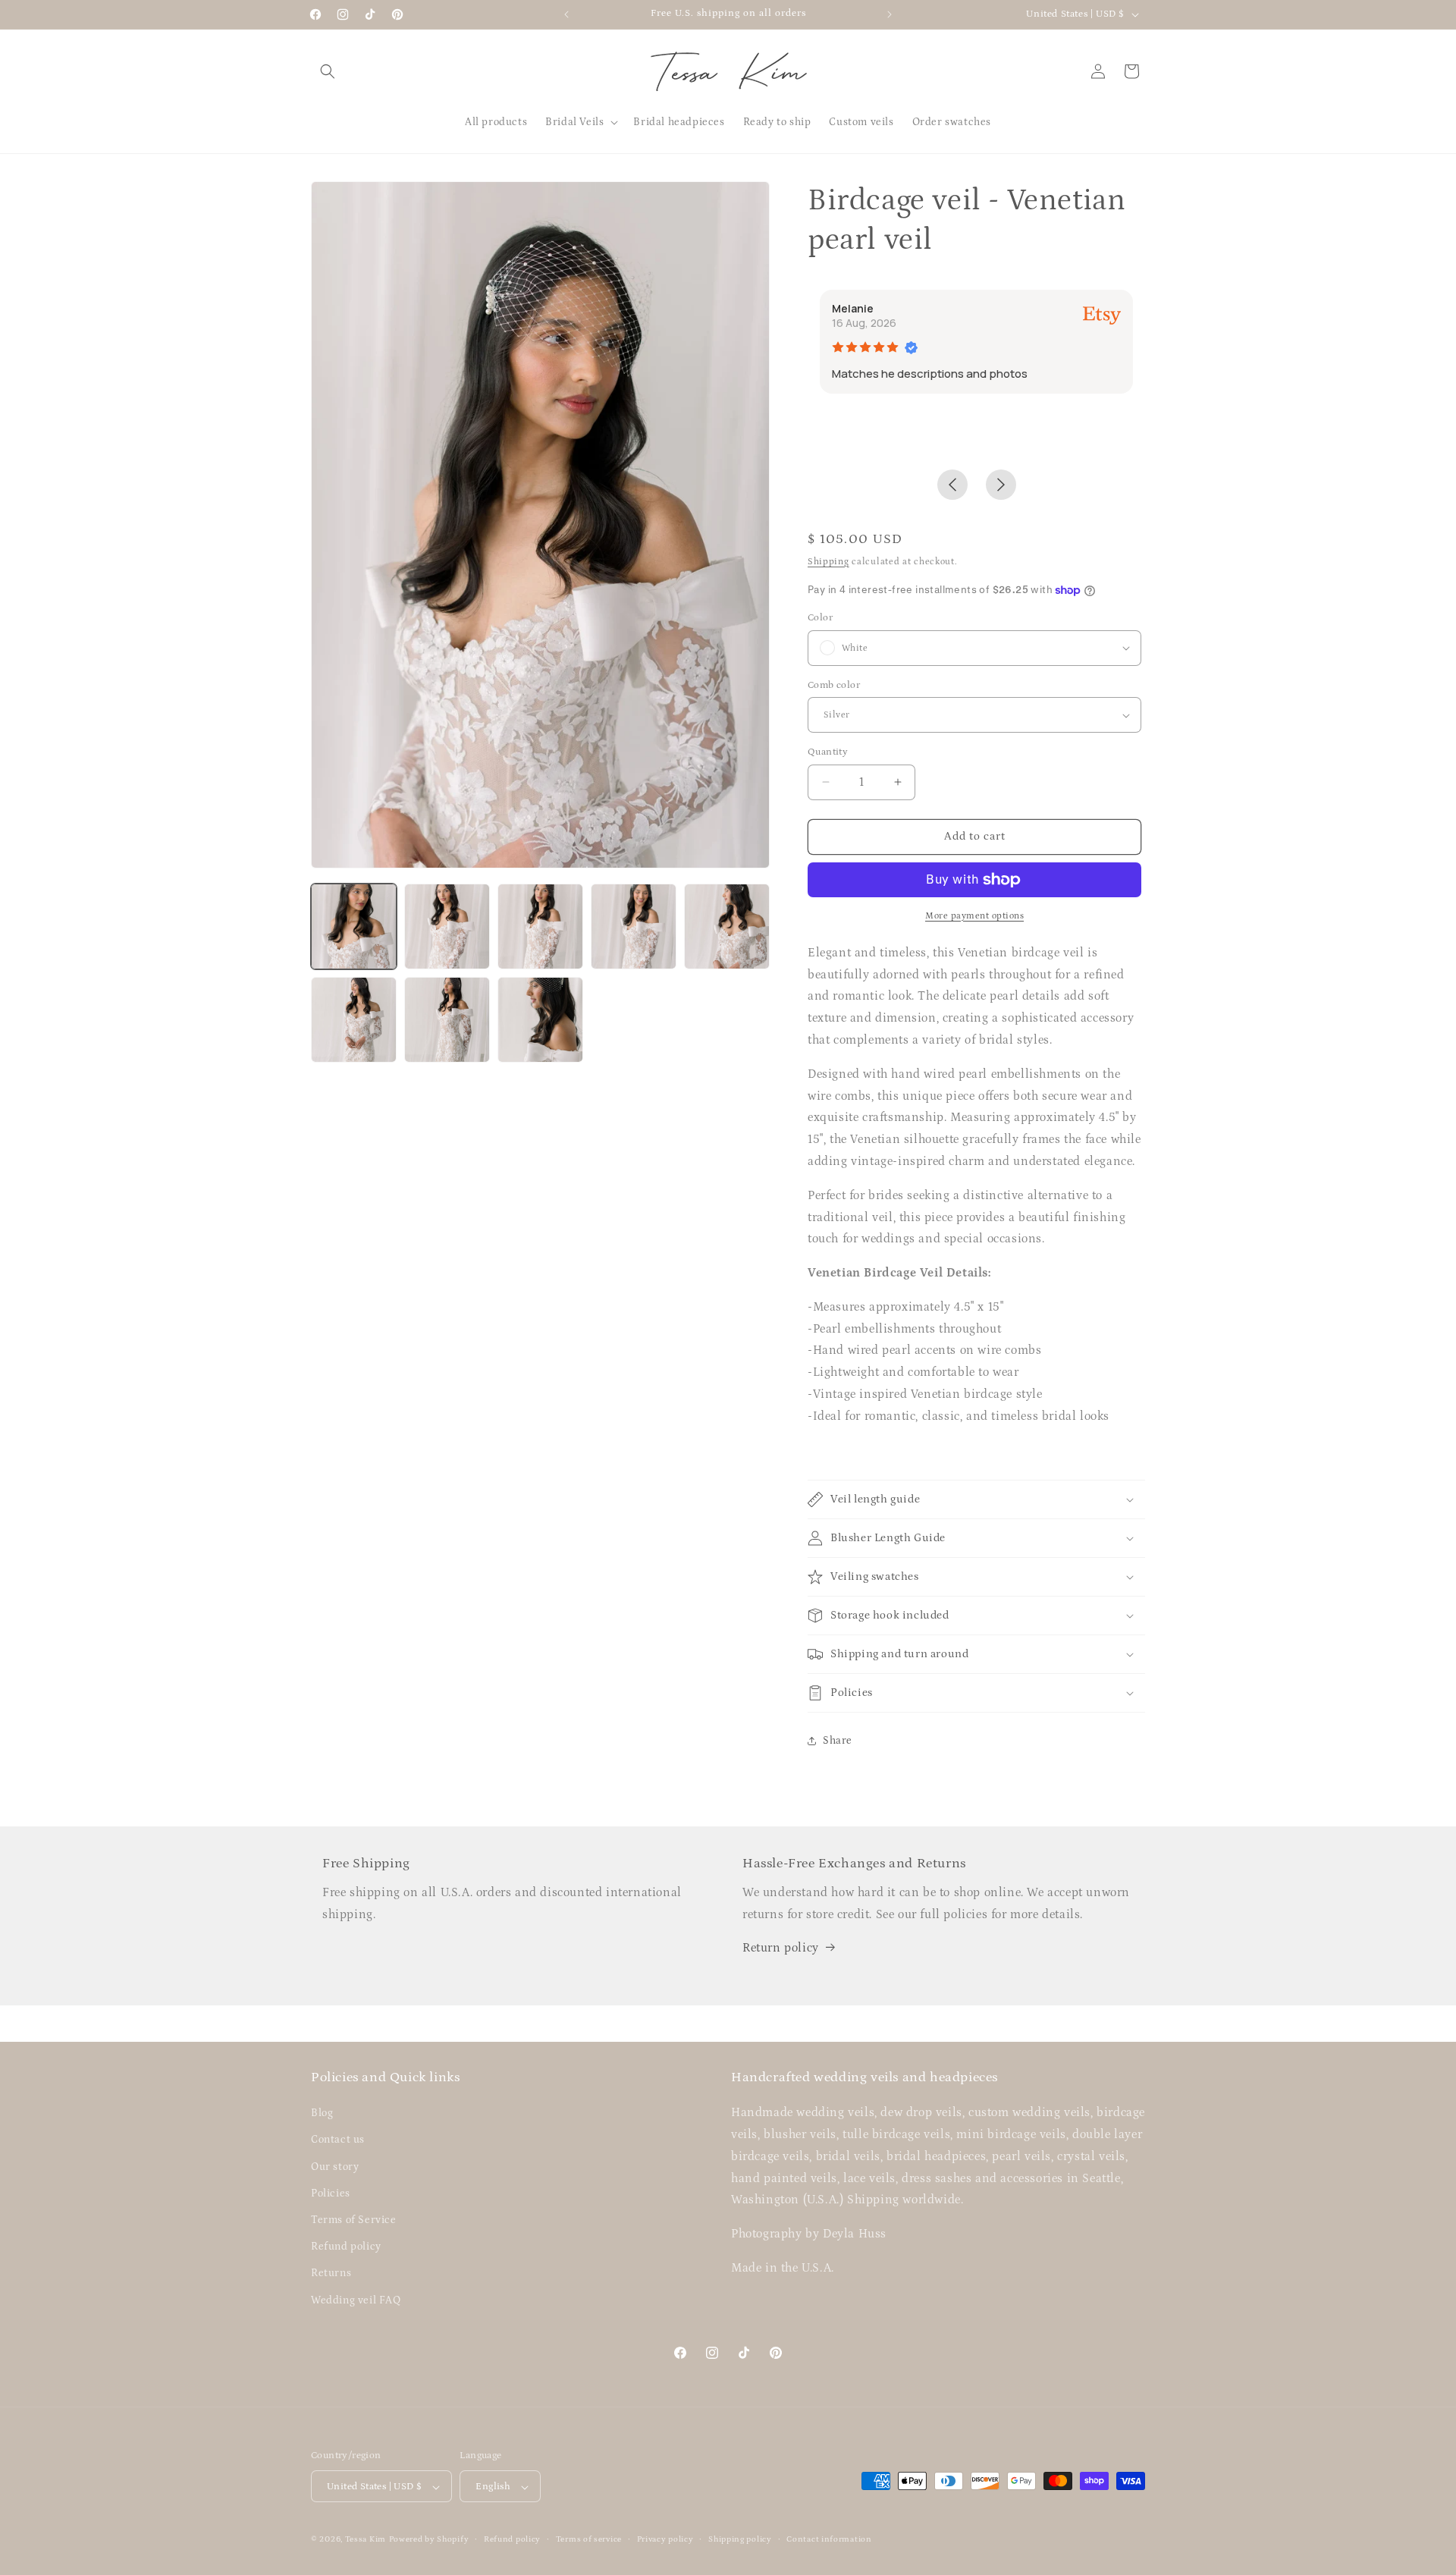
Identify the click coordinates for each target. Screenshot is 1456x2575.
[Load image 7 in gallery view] (447, 1020)
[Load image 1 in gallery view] (354, 926)
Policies (331, 2193)
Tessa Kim (366, 2540)
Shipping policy (740, 2539)
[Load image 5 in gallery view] (727, 926)
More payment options (974, 916)
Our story (335, 2167)
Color (820, 618)
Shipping (828, 562)
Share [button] (838, 1741)
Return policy (781, 1948)
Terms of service (589, 2539)
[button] (328, 71)
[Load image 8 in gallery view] (540, 1020)
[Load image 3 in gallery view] (540, 926)
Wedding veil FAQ (356, 2300)
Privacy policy (665, 2539)
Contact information (829, 2539)
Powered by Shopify (429, 2540)
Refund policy (346, 2247)
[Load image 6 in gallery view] (354, 1020)
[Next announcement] (890, 14)
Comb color (834, 685)
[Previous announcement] (566, 14)
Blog (322, 2114)
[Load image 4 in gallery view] (634, 926)
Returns (331, 2274)
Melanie (853, 308)
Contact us (338, 2140)
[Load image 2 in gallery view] (447, 926)
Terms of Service (354, 2220)
